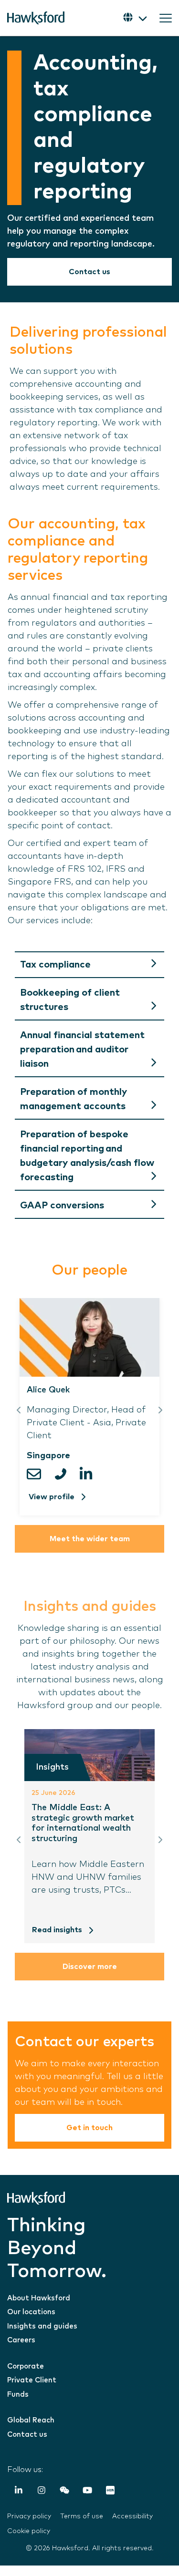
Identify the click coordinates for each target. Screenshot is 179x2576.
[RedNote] (110, 2492)
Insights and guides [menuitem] (42, 2326)
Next (160, 1410)
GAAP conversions (62, 1206)
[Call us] (63, 1474)
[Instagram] (42, 2492)
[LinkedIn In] (19, 2492)
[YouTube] (87, 2492)
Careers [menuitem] (21, 2340)
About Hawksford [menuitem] (39, 2298)
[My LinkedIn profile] (89, 1474)
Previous (19, 1410)
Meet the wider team (90, 1539)
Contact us (89, 272)
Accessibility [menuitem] (132, 2516)
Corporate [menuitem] (26, 2366)
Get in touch (89, 2128)
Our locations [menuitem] (31, 2312)
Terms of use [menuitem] (82, 2516)
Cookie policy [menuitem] (29, 2531)
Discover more (90, 1967)
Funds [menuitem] (18, 2395)
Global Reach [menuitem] (31, 2420)
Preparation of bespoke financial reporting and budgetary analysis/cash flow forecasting (87, 1156)
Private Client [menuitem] (32, 2380)
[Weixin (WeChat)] (64, 2492)
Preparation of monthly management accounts (74, 1099)
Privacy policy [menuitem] (29, 2516)
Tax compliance (55, 965)
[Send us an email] (38, 1474)
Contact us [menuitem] (27, 2435)
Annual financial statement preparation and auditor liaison (82, 1050)
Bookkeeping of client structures (70, 1000)
